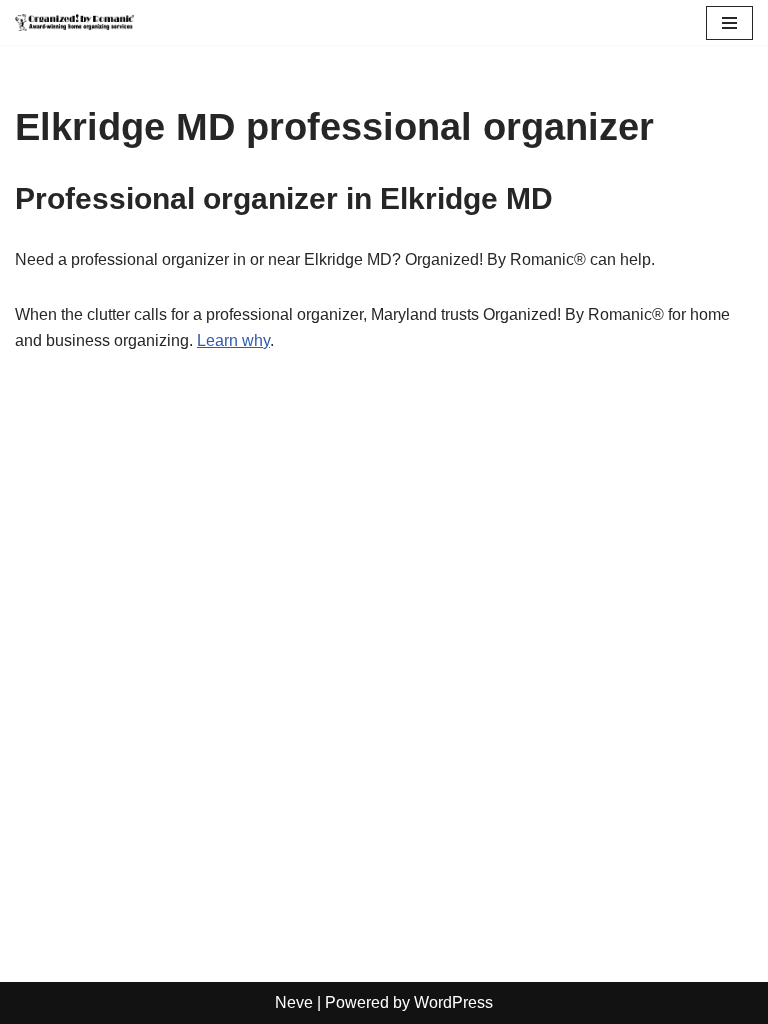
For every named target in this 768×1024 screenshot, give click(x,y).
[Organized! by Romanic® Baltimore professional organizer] (75, 22)
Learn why (233, 340)
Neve (294, 1002)
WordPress (453, 1002)
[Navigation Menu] (729, 23)
